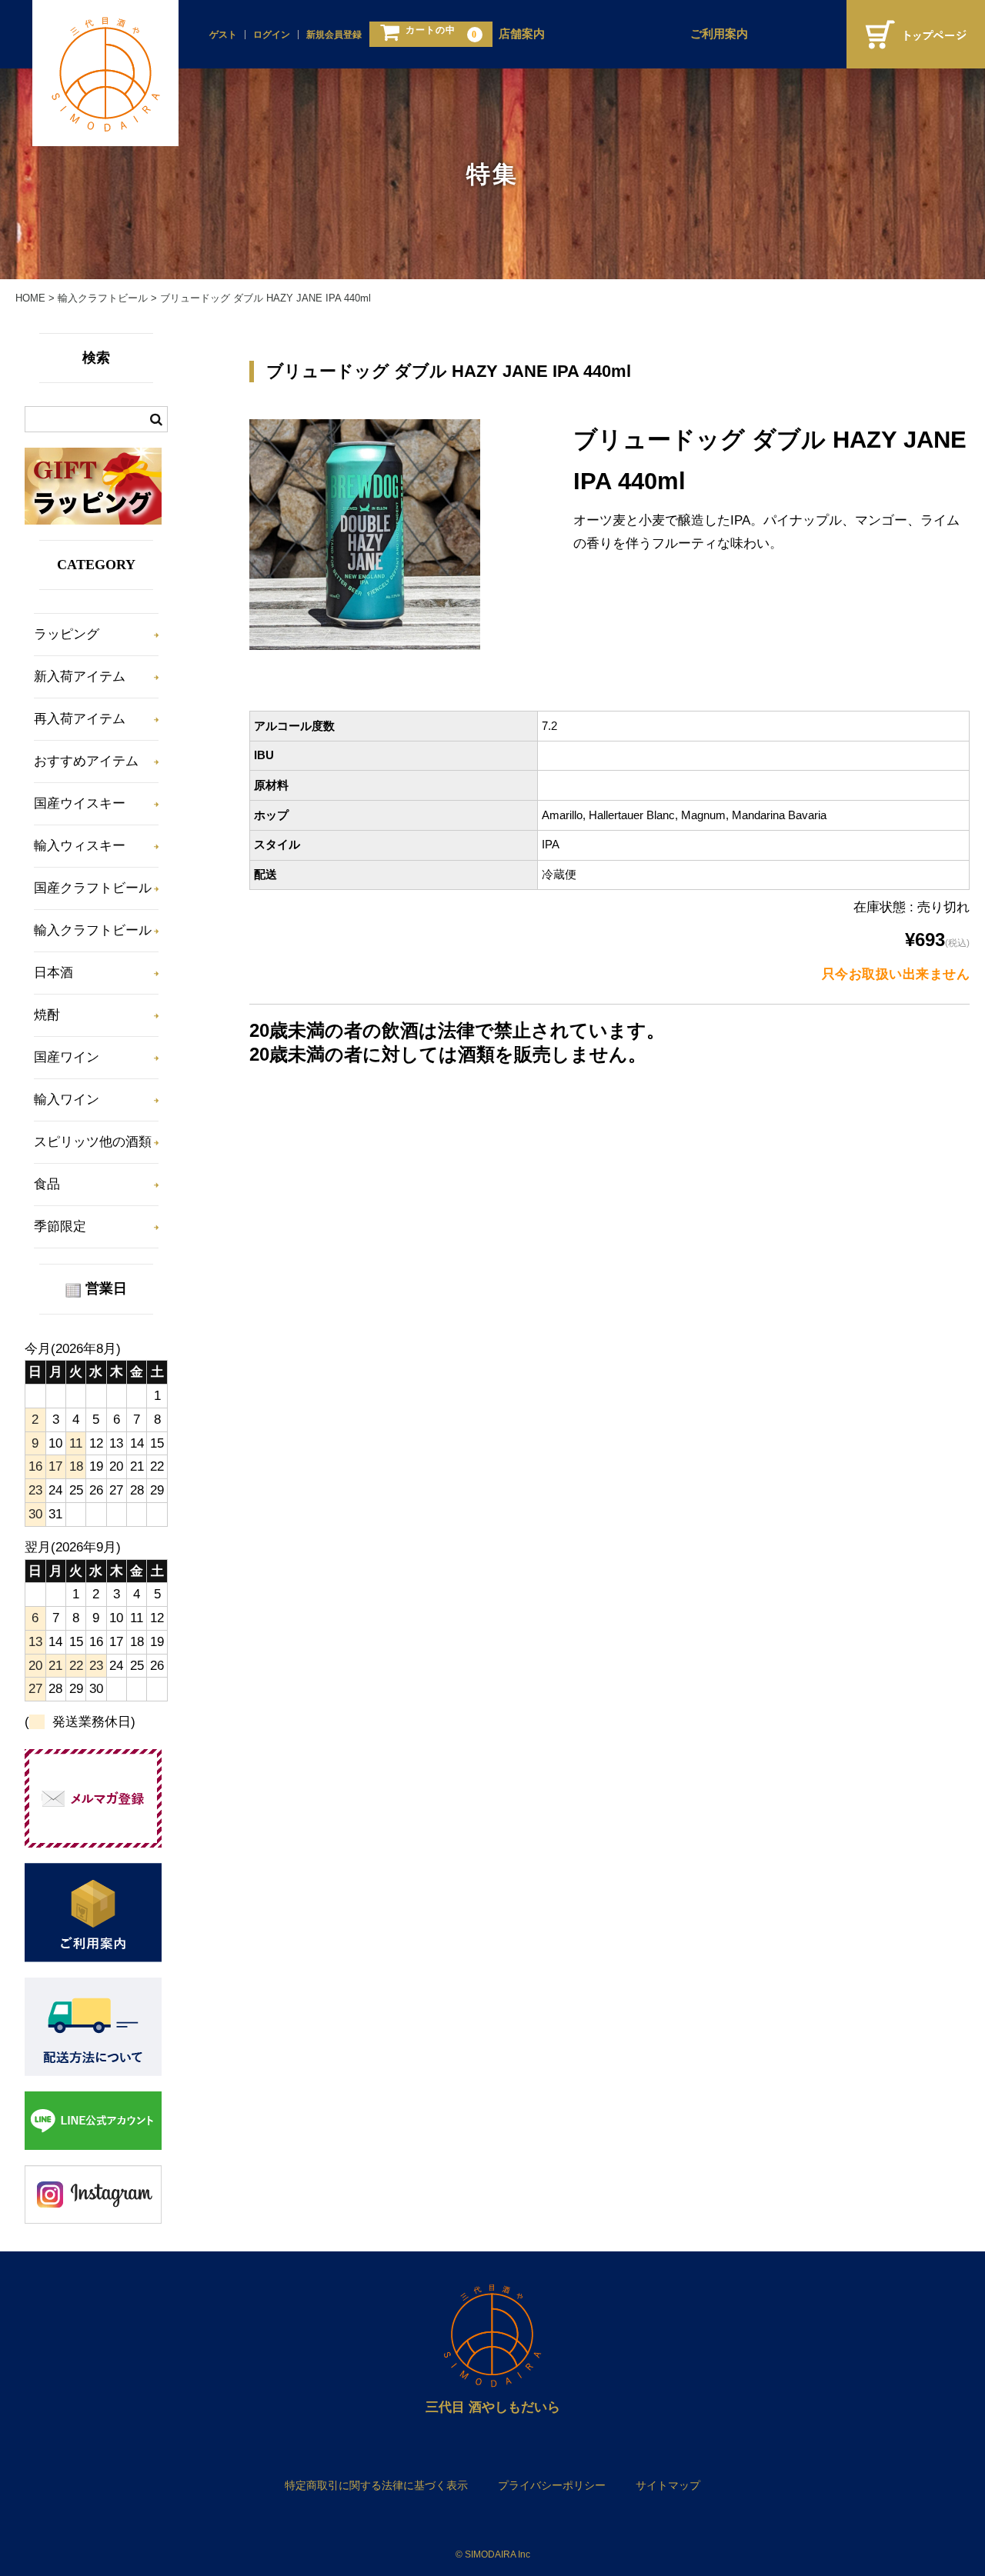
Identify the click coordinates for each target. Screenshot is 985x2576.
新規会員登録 (334, 35)
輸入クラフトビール (93, 930)
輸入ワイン (67, 1100)
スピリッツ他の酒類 (93, 1142)
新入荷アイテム (80, 676)
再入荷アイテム (80, 719)
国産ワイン (67, 1057)
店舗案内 (522, 34)
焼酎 (47, 1015)
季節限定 (60, 1226)
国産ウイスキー (80, 803)
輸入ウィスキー (80, 846)
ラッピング (67, 634)
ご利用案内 (719, 34)
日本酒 (53, 973)
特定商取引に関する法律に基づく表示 (376, 2485)
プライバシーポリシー (552, 2485)
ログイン (272, 35)
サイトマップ (668, 2485)
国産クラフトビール (93, 888)
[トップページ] (916, 34)
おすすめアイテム (86, 761)
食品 (47, 1184)
